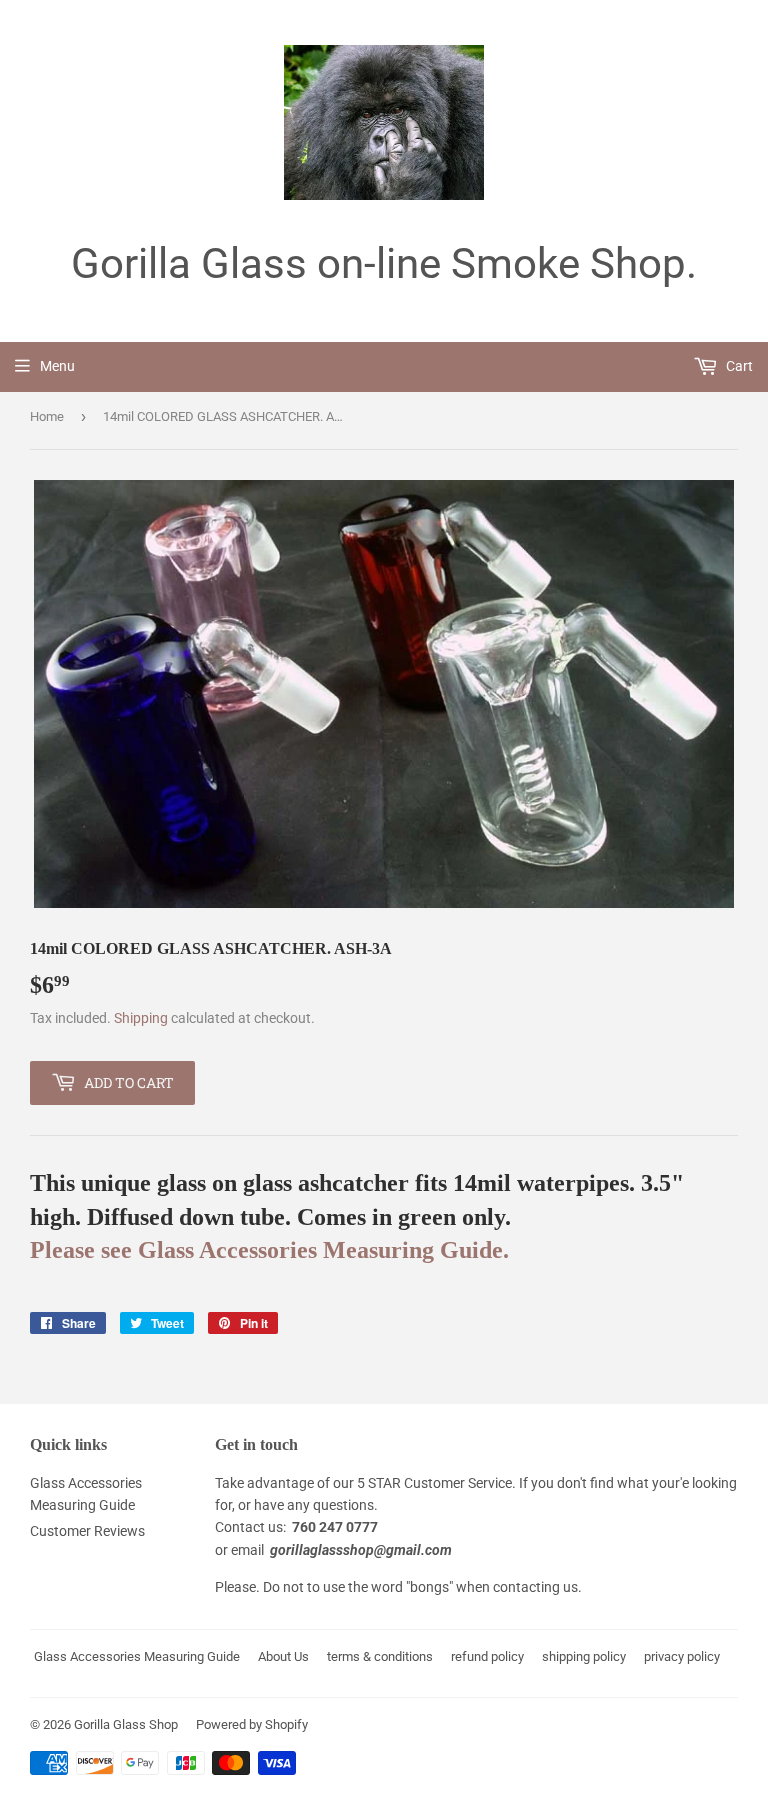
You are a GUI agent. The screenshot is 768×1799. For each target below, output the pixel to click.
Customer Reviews (87, 1531)
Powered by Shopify (252, 1724)
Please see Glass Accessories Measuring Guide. (269, 1249)
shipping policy (584, 1656)
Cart (738, 366)
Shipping (141, 1018)
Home (47, 416)
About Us (283, 1656)
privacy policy (682, 1656)
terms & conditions (380, 1656)
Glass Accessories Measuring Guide (137, 1656)
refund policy (487, 1656)
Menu (57, 366)
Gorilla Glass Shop (126, 1724)
